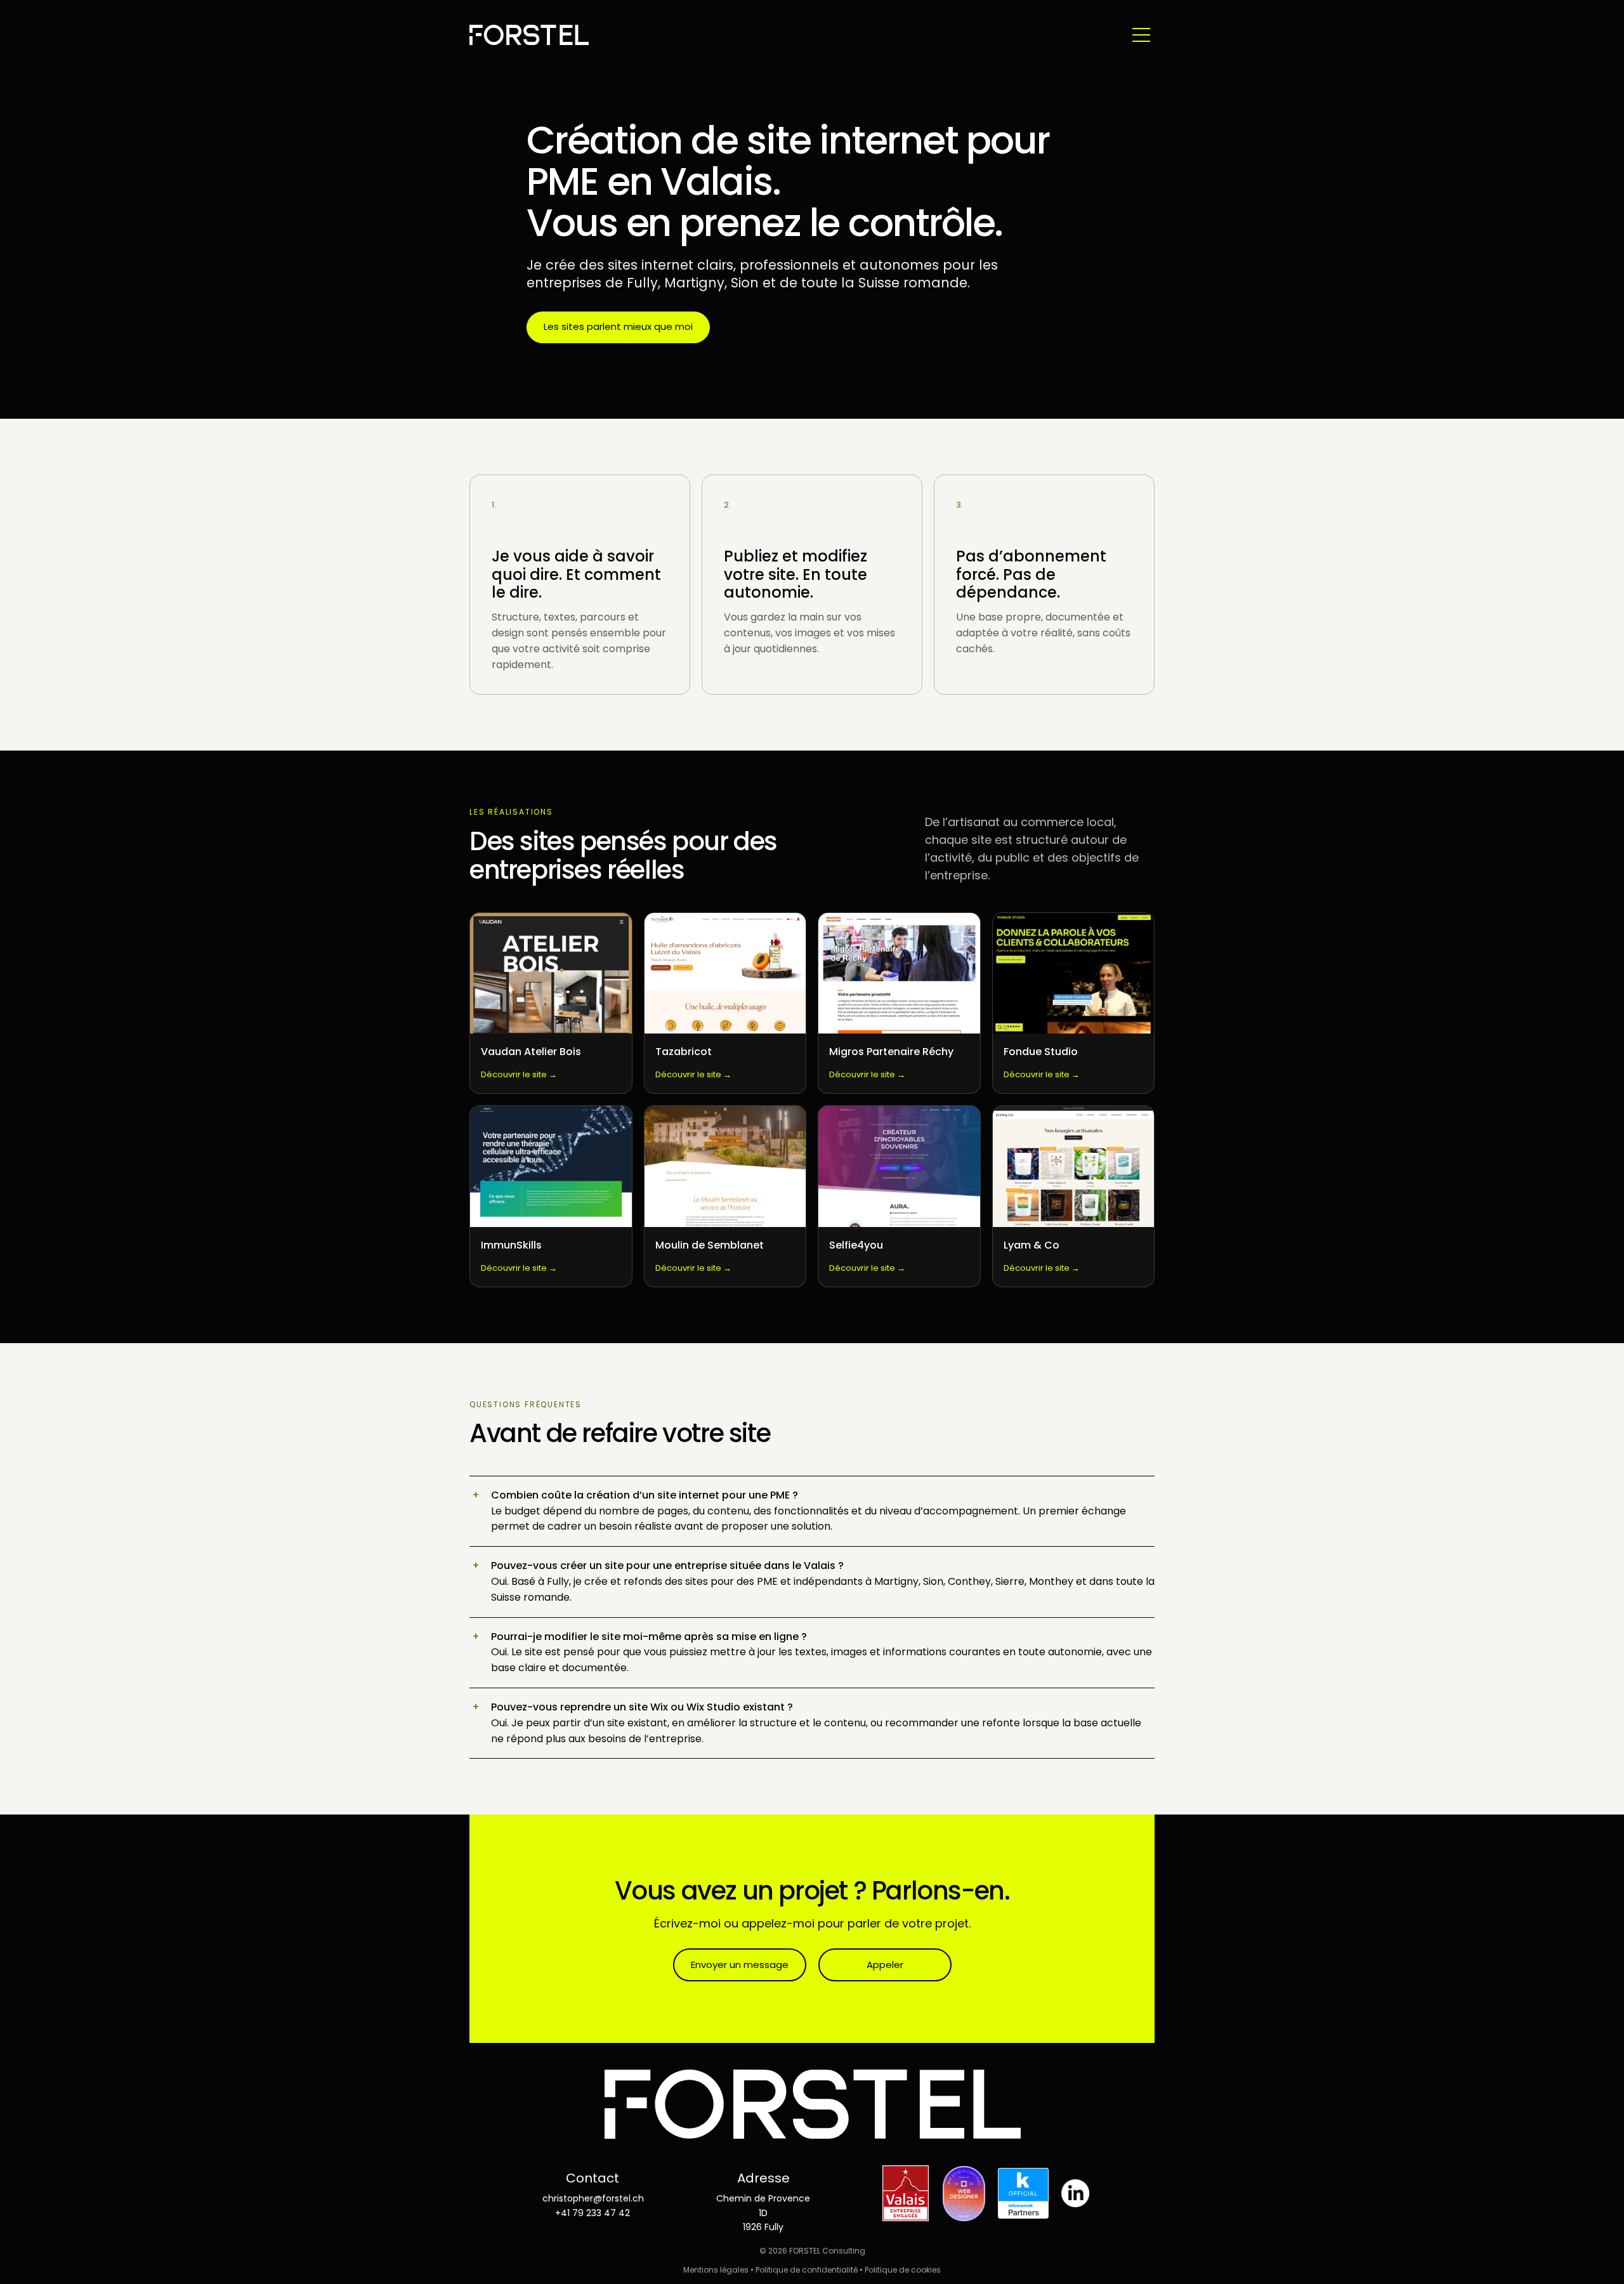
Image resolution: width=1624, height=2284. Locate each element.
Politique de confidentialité (807, 2270)
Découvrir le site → (519, 1074)
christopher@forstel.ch (593, 2198)
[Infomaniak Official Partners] (1023, 2193)
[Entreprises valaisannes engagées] (906, 2193)
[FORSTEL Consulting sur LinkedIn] (1075, 2193)
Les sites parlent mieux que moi (618, 326)
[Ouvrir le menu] (1141, 35)
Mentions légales (716, 2270)
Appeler (885, 1965)
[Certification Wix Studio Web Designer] (964, 2193)
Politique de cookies (903, 2270)
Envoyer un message (740, 1965)
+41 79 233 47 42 (593, 2213)
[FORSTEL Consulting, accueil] (529, 35)
